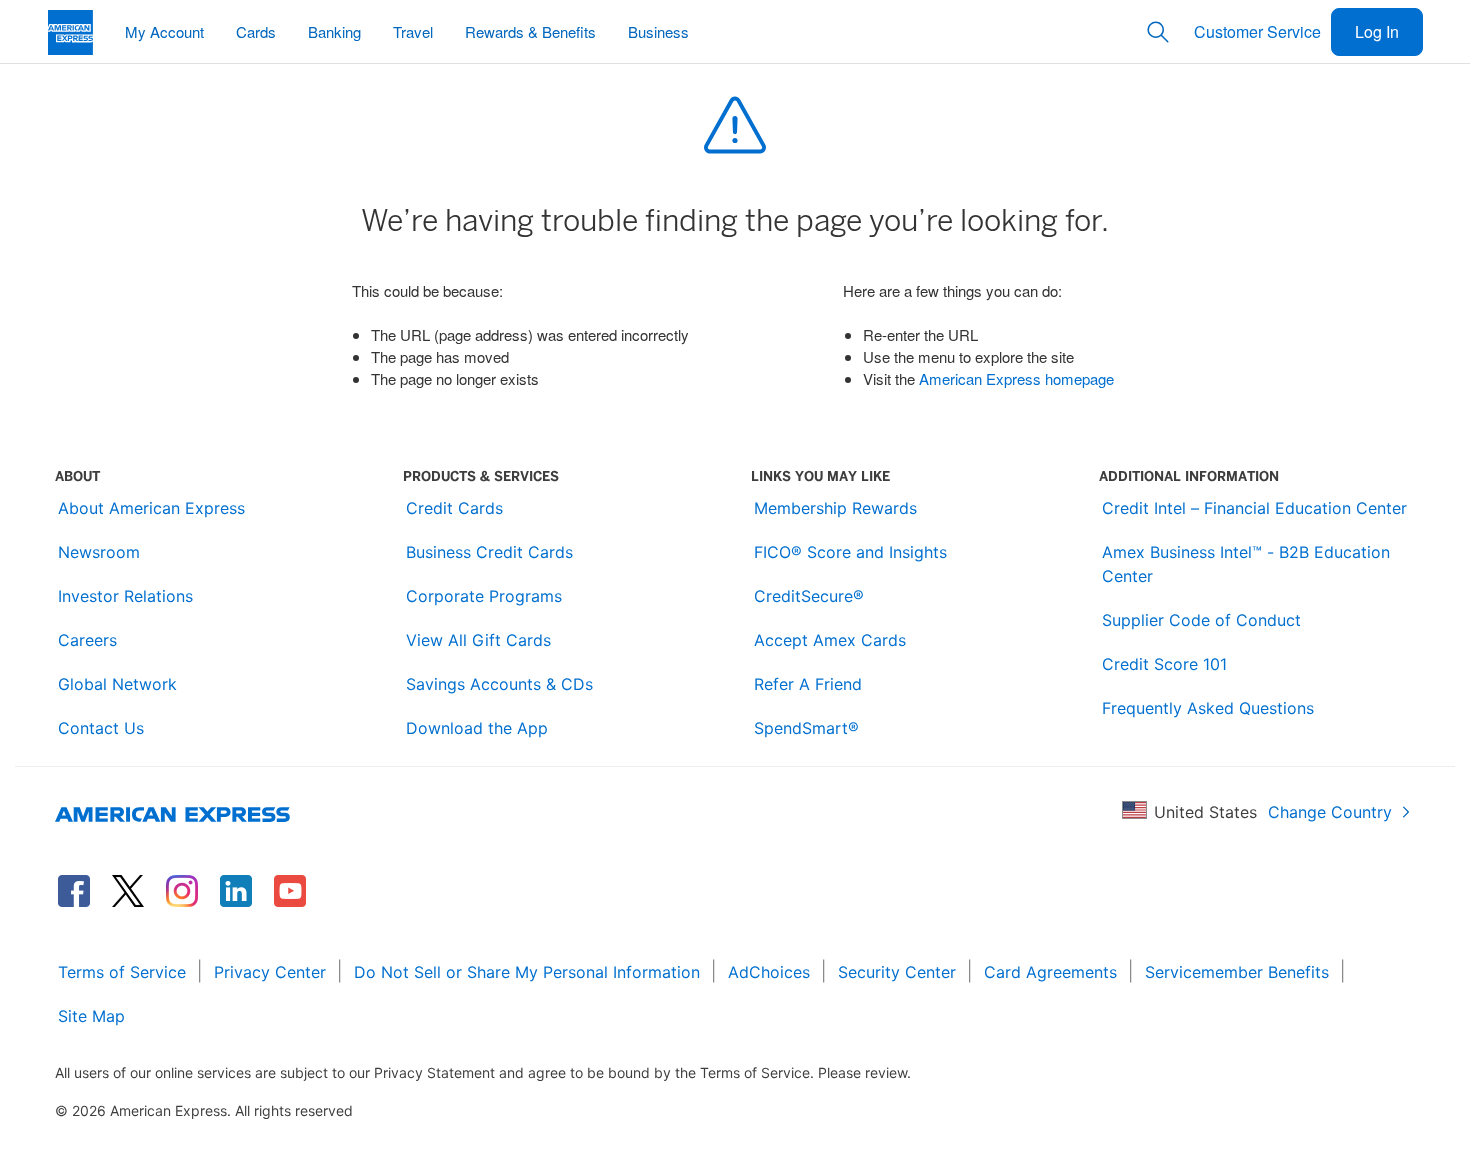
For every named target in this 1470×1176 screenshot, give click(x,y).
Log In (1377, 31)
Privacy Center (270, 972)
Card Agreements (1050, 972)
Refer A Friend (808, 684)
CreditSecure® (809, 596)
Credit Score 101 (1164, 664)
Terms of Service (122, 972)
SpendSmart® (806, 728)
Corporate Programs (484, 596)
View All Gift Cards (478, 640)
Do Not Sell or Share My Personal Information (527, 972)
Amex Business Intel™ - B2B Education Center (1246, 564)
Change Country (1330, 812)
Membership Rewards (835, 508)
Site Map (91, 1016)
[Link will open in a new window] (74, 891)
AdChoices (769, 972)
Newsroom (99, 552)
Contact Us (101, 728)
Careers (87, 640)
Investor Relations (125, 596)
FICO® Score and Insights (850, 552)
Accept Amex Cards (830, 640)
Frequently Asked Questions (1208, 708)
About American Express (151, 508)
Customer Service (1257, 31)
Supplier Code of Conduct (1201, 620)
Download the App (477, 728)
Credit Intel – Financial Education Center (1254, 508)
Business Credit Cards (489, 552)
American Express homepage (1016, 378)
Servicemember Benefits (1237, 972)
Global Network (117, 684)
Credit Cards (454, 508)
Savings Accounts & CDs (499, 684)
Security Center (897, 972)
